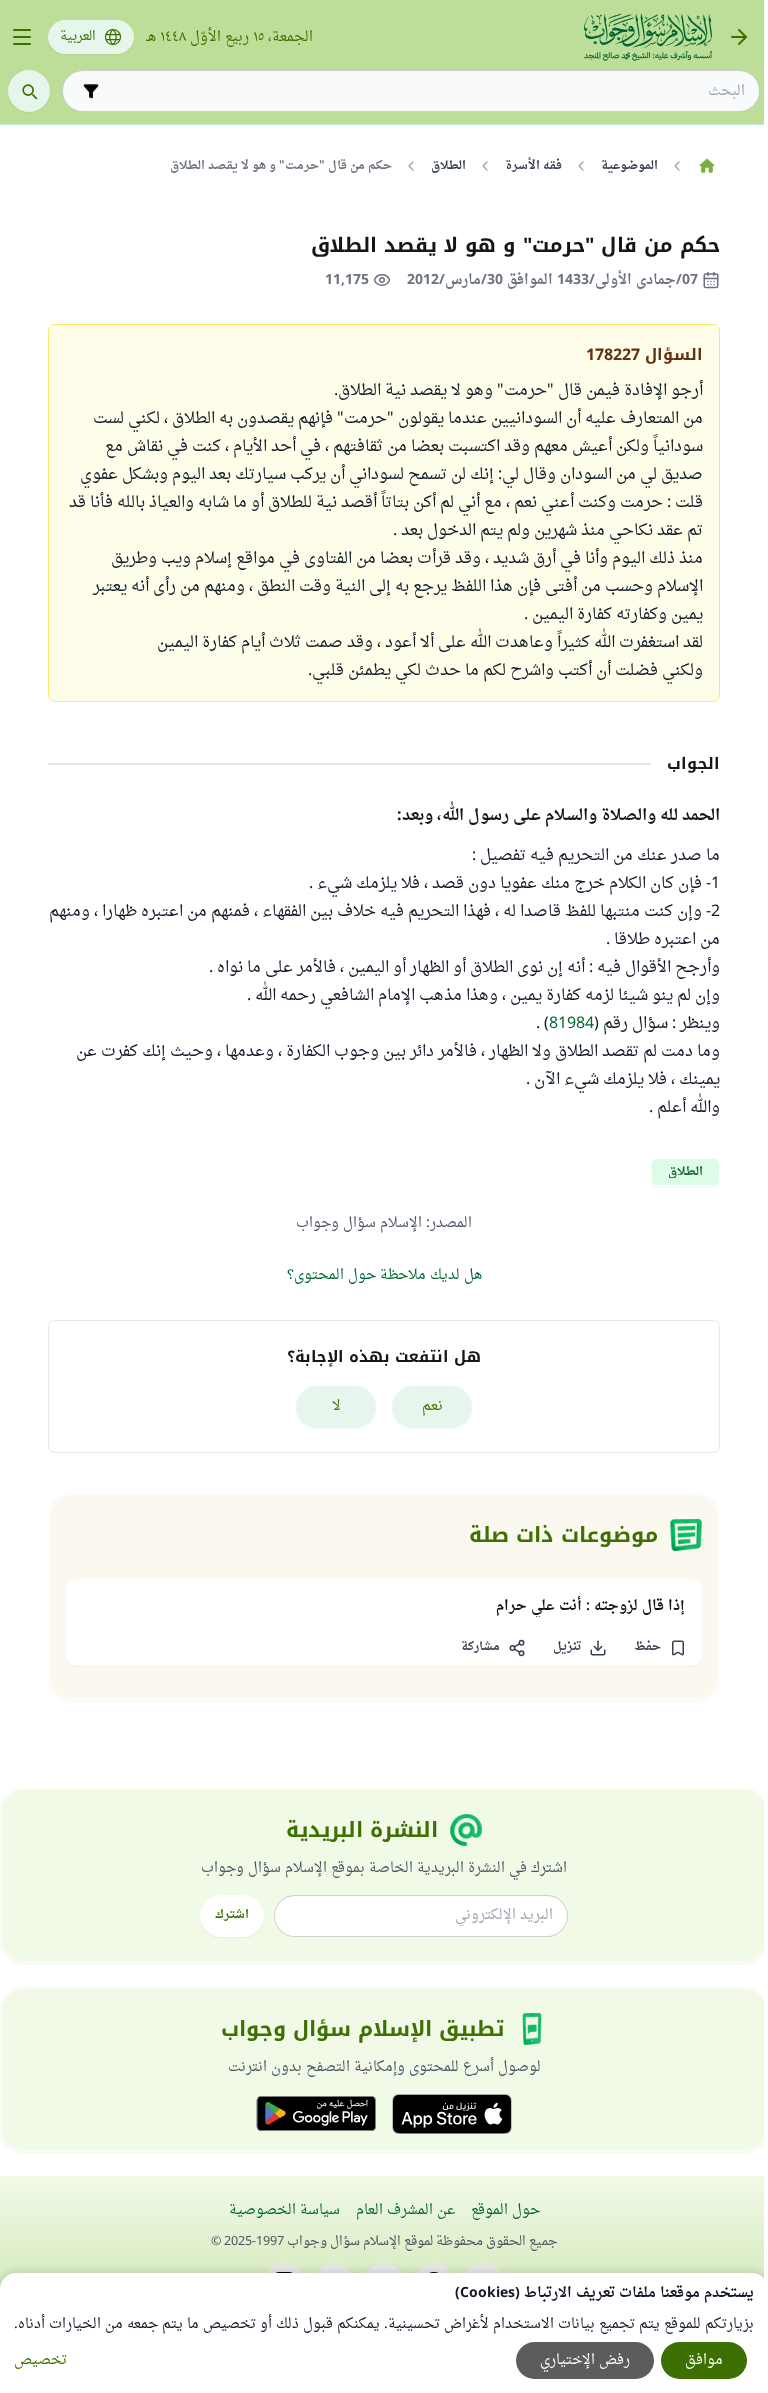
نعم (432, 1406)
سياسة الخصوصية (284, 2210)
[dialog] (384, 2333)
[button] (660, 1648)
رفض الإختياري (585, 2360)
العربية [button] (78, 37)
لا (336, 1406)
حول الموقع (505, 2210)
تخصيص (40, 2360)
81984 (571, 1024)
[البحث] (29, 91)
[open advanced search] (91, 91)
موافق (704, 2360)
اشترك (232, 1915)
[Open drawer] (22, 37)
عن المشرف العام (405, 2210)
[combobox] (425, 91)
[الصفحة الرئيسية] (706, 166)
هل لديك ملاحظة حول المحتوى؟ (384, 1275)
